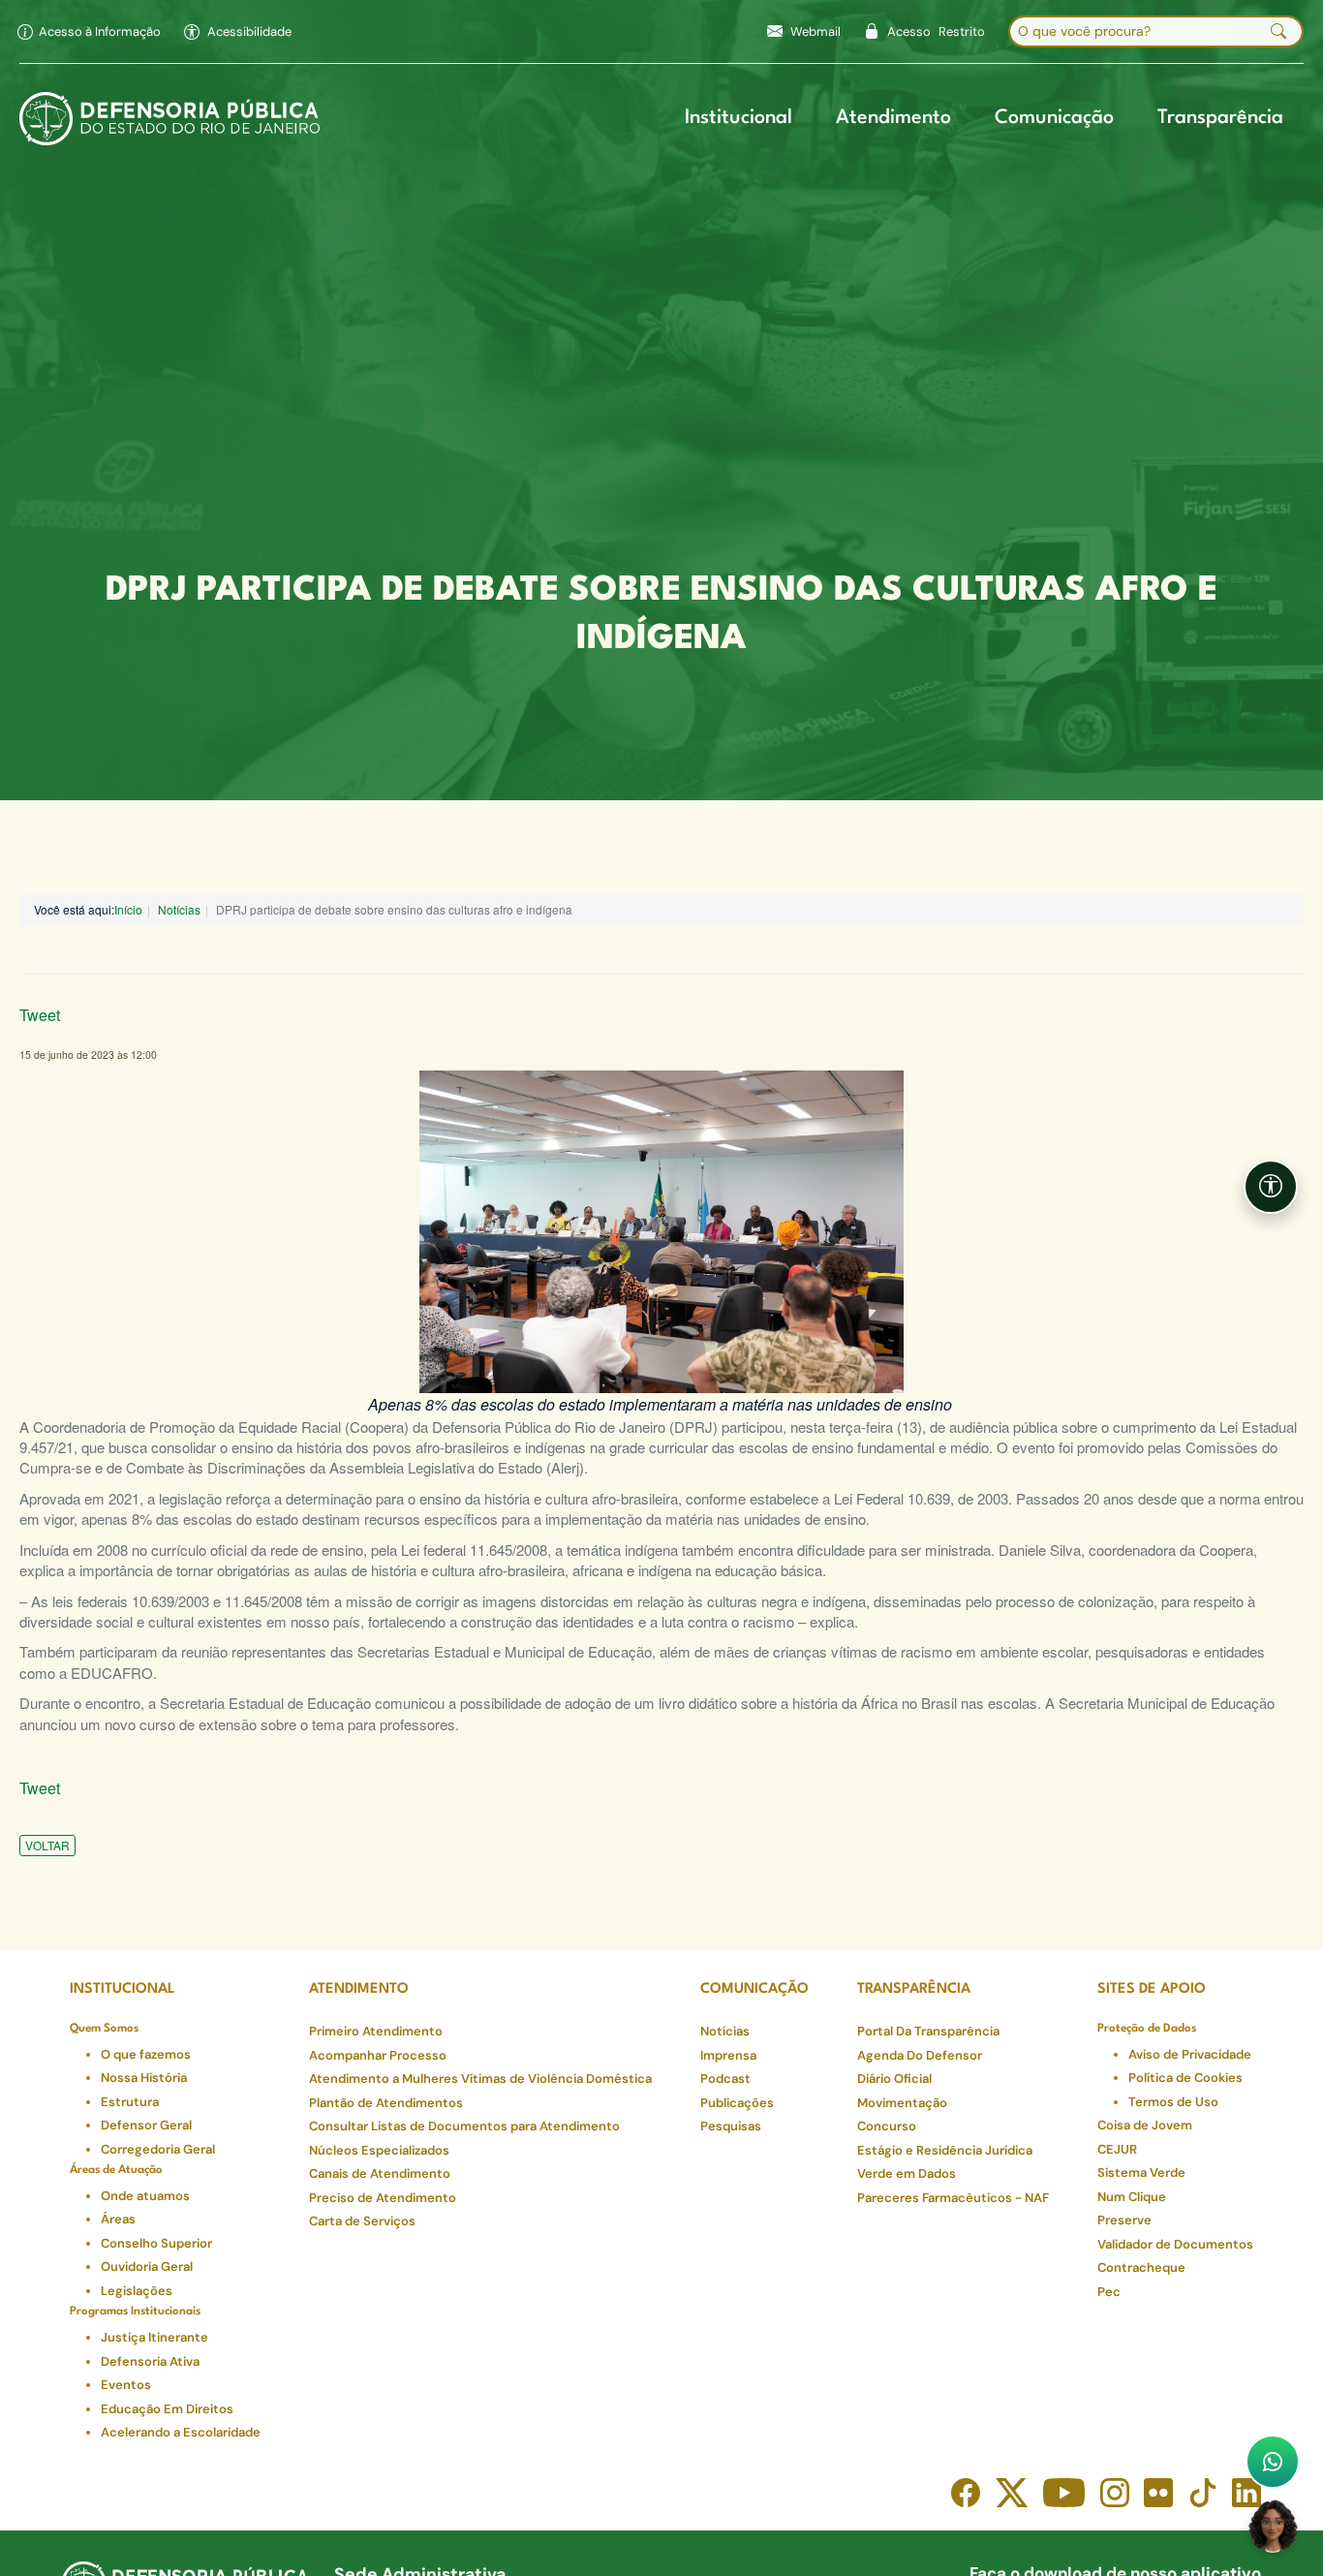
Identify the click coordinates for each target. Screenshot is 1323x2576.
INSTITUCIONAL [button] (123, 1989)
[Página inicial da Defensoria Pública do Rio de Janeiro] (170, 119)
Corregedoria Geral (158, 2149)
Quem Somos (104, 2029)
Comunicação (1054, 118)
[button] (238, 32)
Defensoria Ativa (150, 2361)
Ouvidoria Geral (147, 2266)
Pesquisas (731, 2126)
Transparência (1220, 118)
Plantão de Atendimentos (386, 2103)
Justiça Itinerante (154, 2337)
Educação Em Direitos (167, 2409)
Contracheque (1141, 2267)
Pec (1109, 2292)
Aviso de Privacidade (1190, 2054)
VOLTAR (47, 1845)
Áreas (118, 2219)
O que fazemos (146, 2054)
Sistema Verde (1141, 2173)
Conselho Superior (156, 2243)
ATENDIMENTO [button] (359, 1989)
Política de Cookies (1185, 2078)
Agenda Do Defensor (920, 2055)
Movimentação (902, 2103)
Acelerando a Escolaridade (181, 2432)
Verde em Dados (907, 2173)
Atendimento (893, 118)
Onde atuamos (145, 2196)
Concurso (887, 2126)
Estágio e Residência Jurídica (945, 2150)
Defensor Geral (146, 2125)
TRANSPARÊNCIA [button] (914, 1989)
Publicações (737, 2103)
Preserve (1124, 2220)
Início (128, 909)
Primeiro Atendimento (376, 2031)
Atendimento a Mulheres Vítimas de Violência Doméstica (480, 2079)
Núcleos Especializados (379, 2150)
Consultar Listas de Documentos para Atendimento (464, 2126)
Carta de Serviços (362, 2221)
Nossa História (144, 2078)
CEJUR (1117, 2149)
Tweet (40, 1015)
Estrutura (130, 2102)
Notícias (179, 909)
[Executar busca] (1278, 32)
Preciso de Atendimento (383, 2198)
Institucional (738, 118)
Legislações (137, 2291)
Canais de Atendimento (380, 2173)
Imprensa (728, 2055)
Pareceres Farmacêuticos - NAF (953, 2198)
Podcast (725, 2079)
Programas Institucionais (135, 2312)
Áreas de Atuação (116, 2170)
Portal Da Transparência (928, 2031)
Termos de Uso (1173, 2102)
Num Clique (1132, 2197)
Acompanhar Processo (378, 2055)
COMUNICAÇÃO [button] (754, 1989)
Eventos (126, 2385)
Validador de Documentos (1175, 2244)
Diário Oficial (894, 2079)
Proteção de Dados (1147, 2029)
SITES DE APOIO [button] (1152, 1989)
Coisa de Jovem (1145, 2125)
